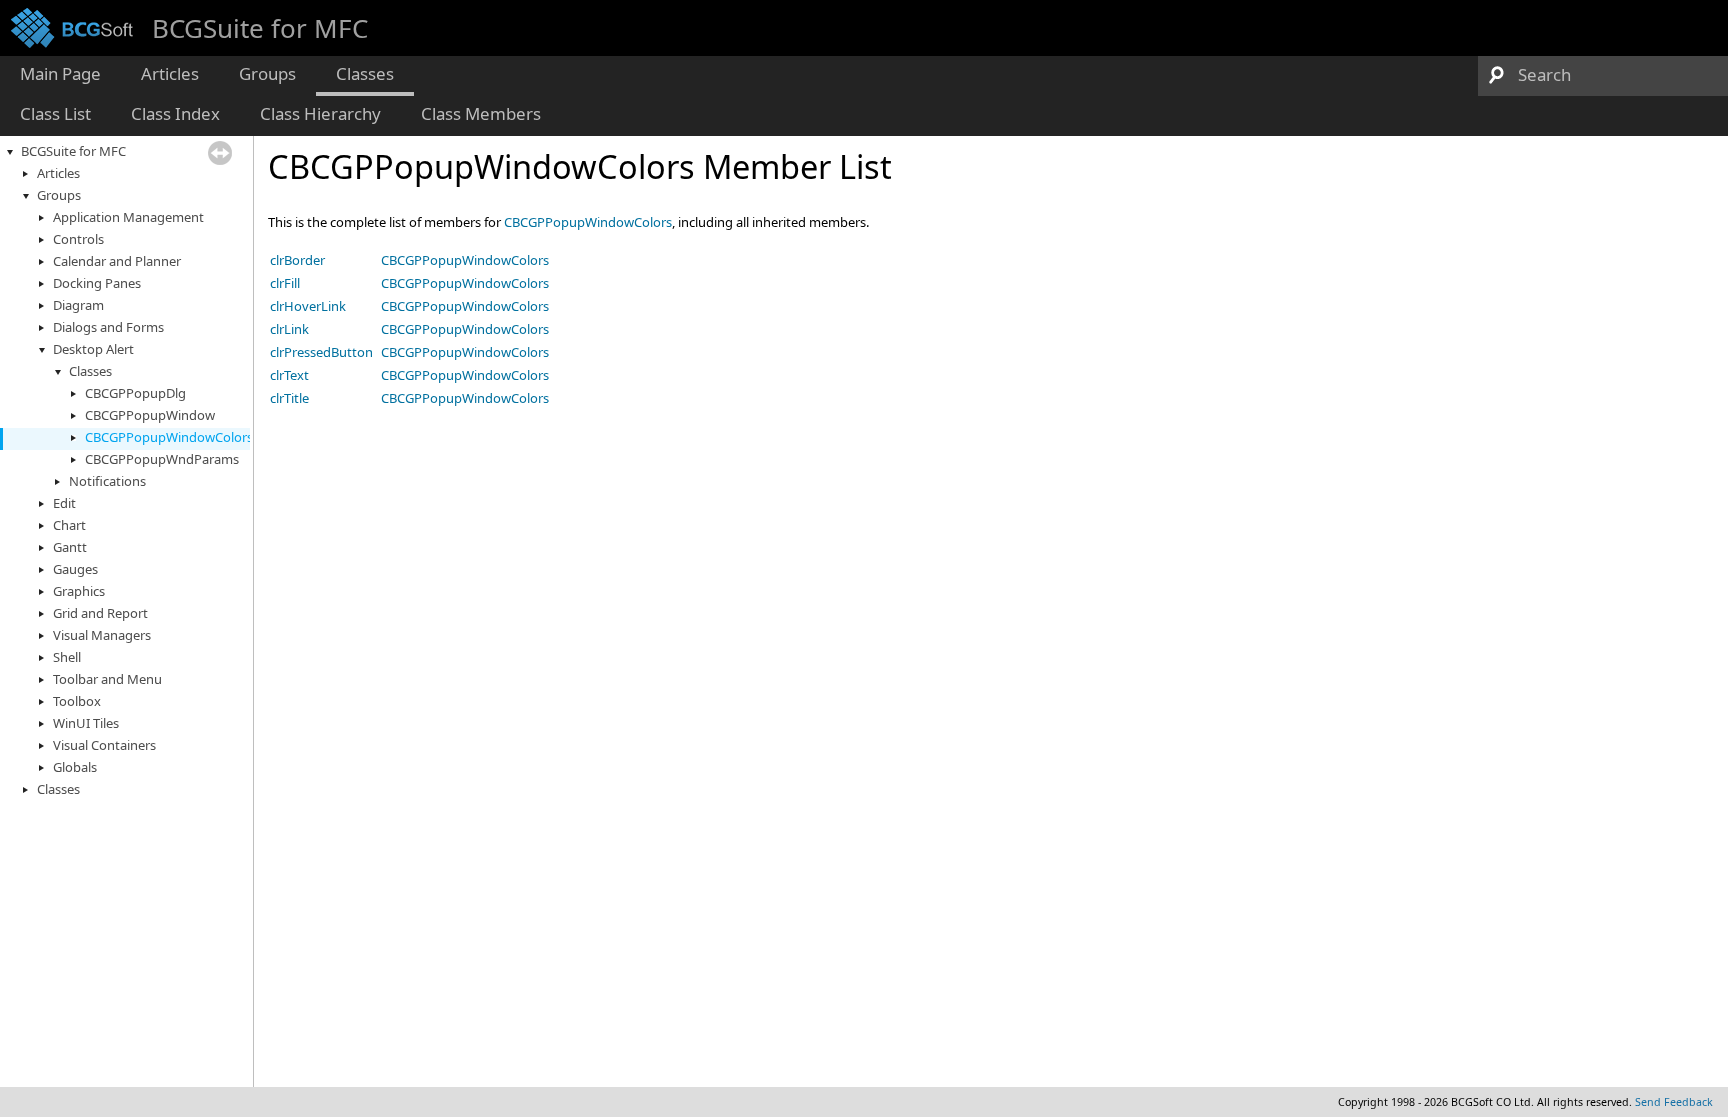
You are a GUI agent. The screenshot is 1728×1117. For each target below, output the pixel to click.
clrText (289, 375)
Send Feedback (1674, 1102)
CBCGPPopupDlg (135, 393)
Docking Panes (97, 283)
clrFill (285, 283)
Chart (69, 525)
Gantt (70, 547)
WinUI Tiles (86, 723)
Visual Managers (102, 635)
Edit (64, 503)
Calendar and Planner (117, 261)
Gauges (75, 569)
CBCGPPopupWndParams (162, 459)
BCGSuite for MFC (73, 151)
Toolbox (77, 701)
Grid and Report (100, 613)
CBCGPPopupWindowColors (169, 437)
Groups (59, 195)
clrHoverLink (308, 306)
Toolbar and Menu (107, 679)
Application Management (128, 217)
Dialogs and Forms (108, 327)
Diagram (78, 305)
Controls (78, 239)
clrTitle (289, 398)
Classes (90, 371)
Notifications (107, 481)
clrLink (289, 329)
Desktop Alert (93, 349)
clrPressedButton (321, 352)
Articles (58, 173)
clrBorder (297, 260)
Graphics (79, 591)
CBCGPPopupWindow (150, 415)
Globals (75, 767)
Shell (67, 657)
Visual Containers (104, 745)
